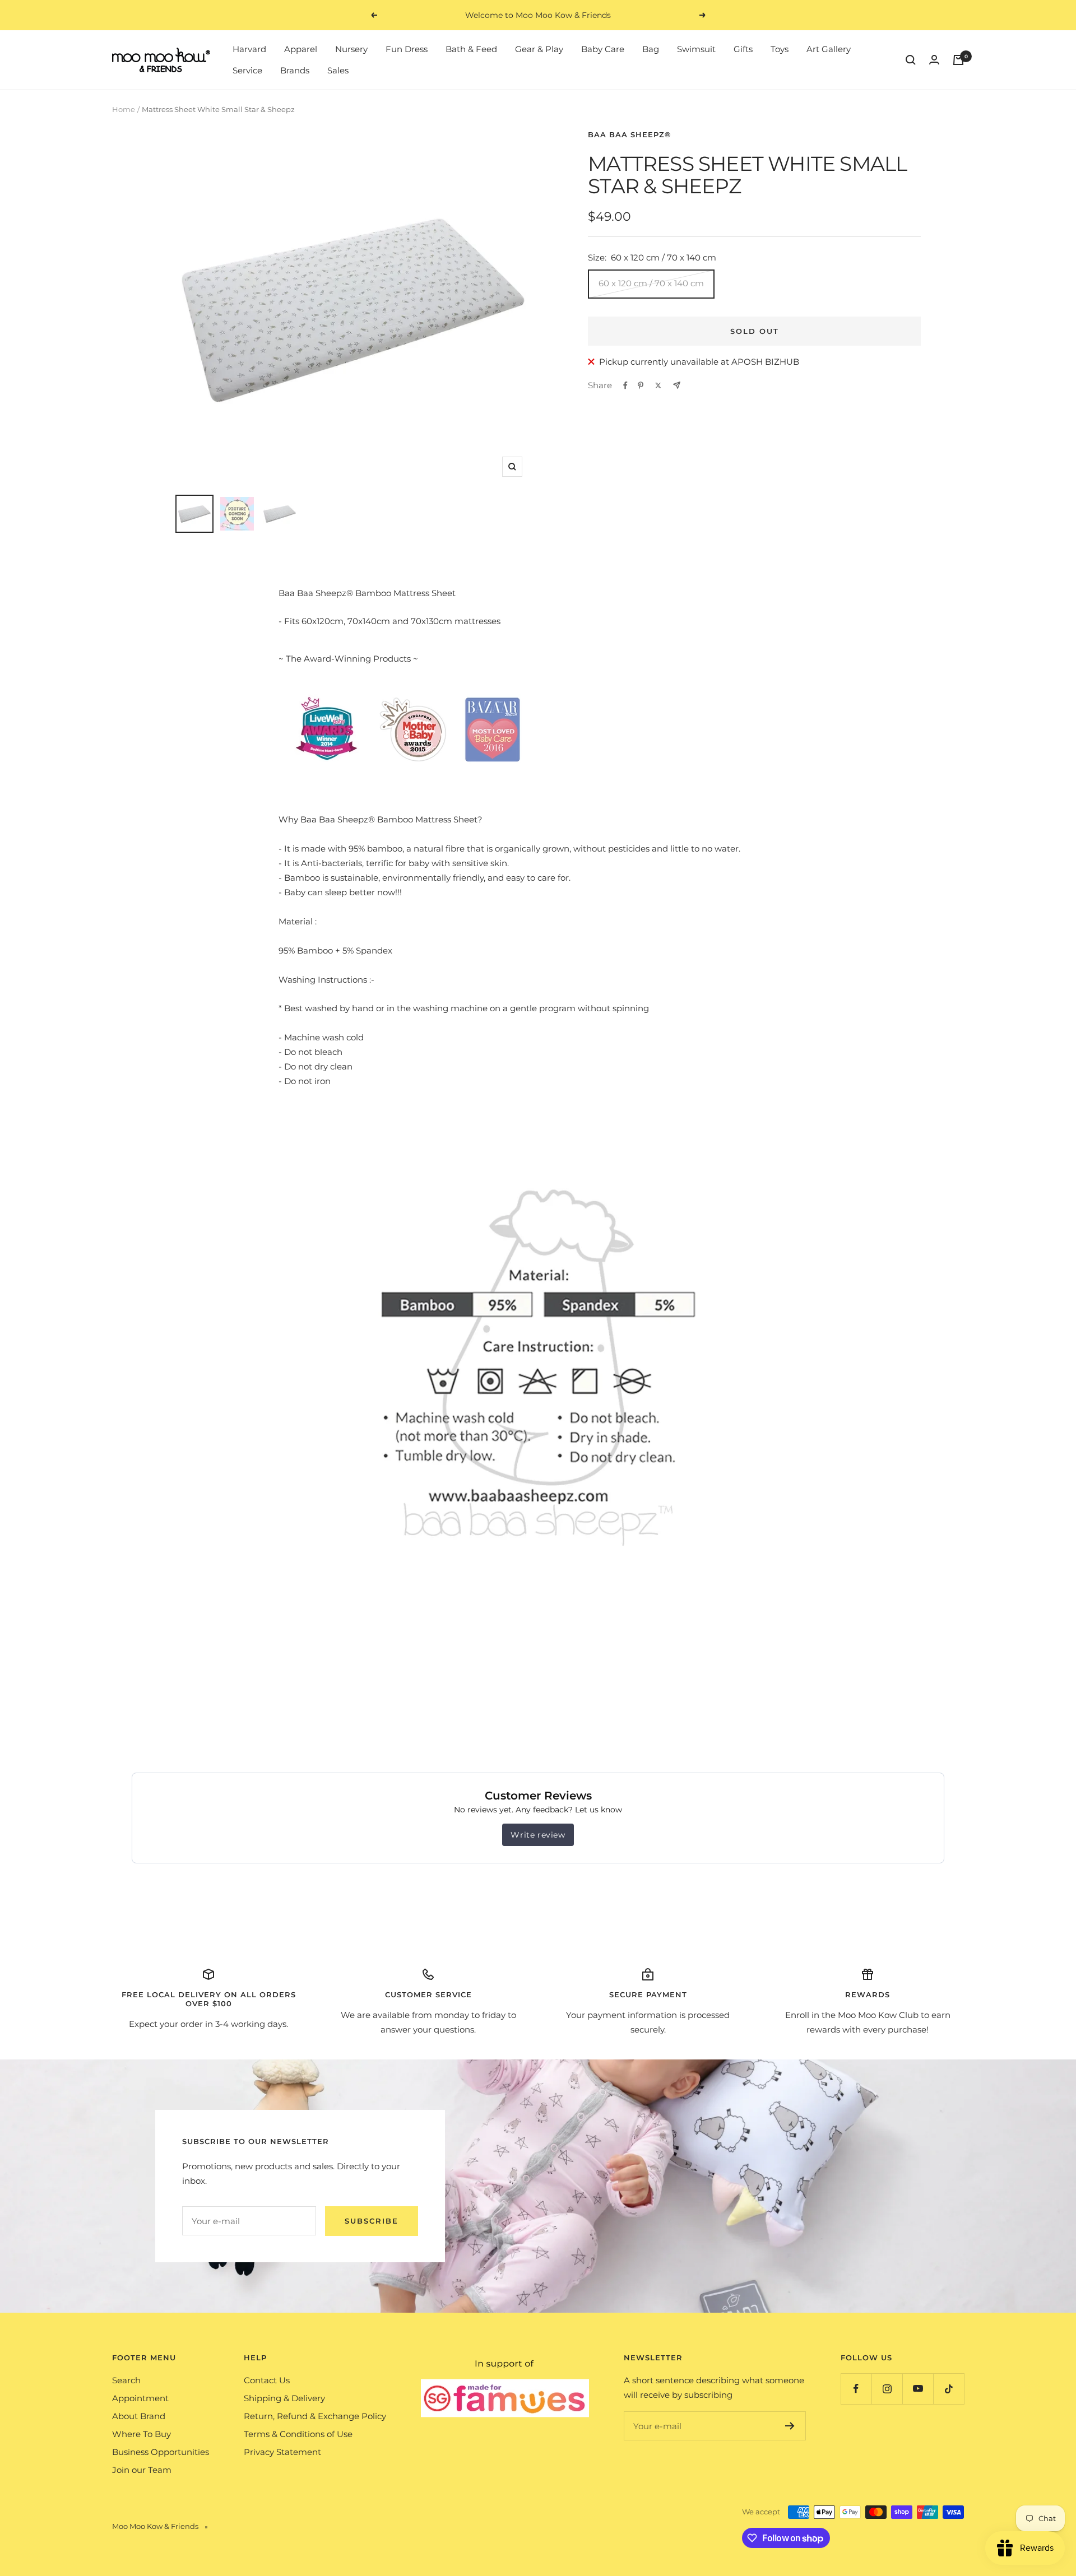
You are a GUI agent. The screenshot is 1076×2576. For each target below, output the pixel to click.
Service (247, 70)
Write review (538, 1835)
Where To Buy (142, 2434)
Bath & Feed (471, 49)
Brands (295, 70)
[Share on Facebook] (625, 385)
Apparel (301, 49)
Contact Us (267, 2380)
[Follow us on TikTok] (949, 2389)
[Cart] (958, 60)
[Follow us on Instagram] (887, 2389)
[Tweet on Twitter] (658, 385)
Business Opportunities (161, 2452)
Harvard (249, 49)
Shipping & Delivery (284, 2398)
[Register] (790, 2426)
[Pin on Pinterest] (641, 385)
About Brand (139, 2416)
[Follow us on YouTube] (918, 2389)
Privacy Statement (282, 2452)
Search (126, 2380)
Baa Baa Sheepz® (629, 134)
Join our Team (142, 2470)
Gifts (743, 49)
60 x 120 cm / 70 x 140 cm (651, 283)
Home (124, 109)
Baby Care (603, 49)
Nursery (351, 49)
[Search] (911, 60)
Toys (780, 49)
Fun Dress (407, 49)
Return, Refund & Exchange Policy (315, 2416)
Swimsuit (696, 49)
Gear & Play (539, 49)
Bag (651, 49)
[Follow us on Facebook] (856, 2389)
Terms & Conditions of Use (298, 2434)
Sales (338, 70)
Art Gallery (829, 49)
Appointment (140, 2398)
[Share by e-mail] (677, 385)
